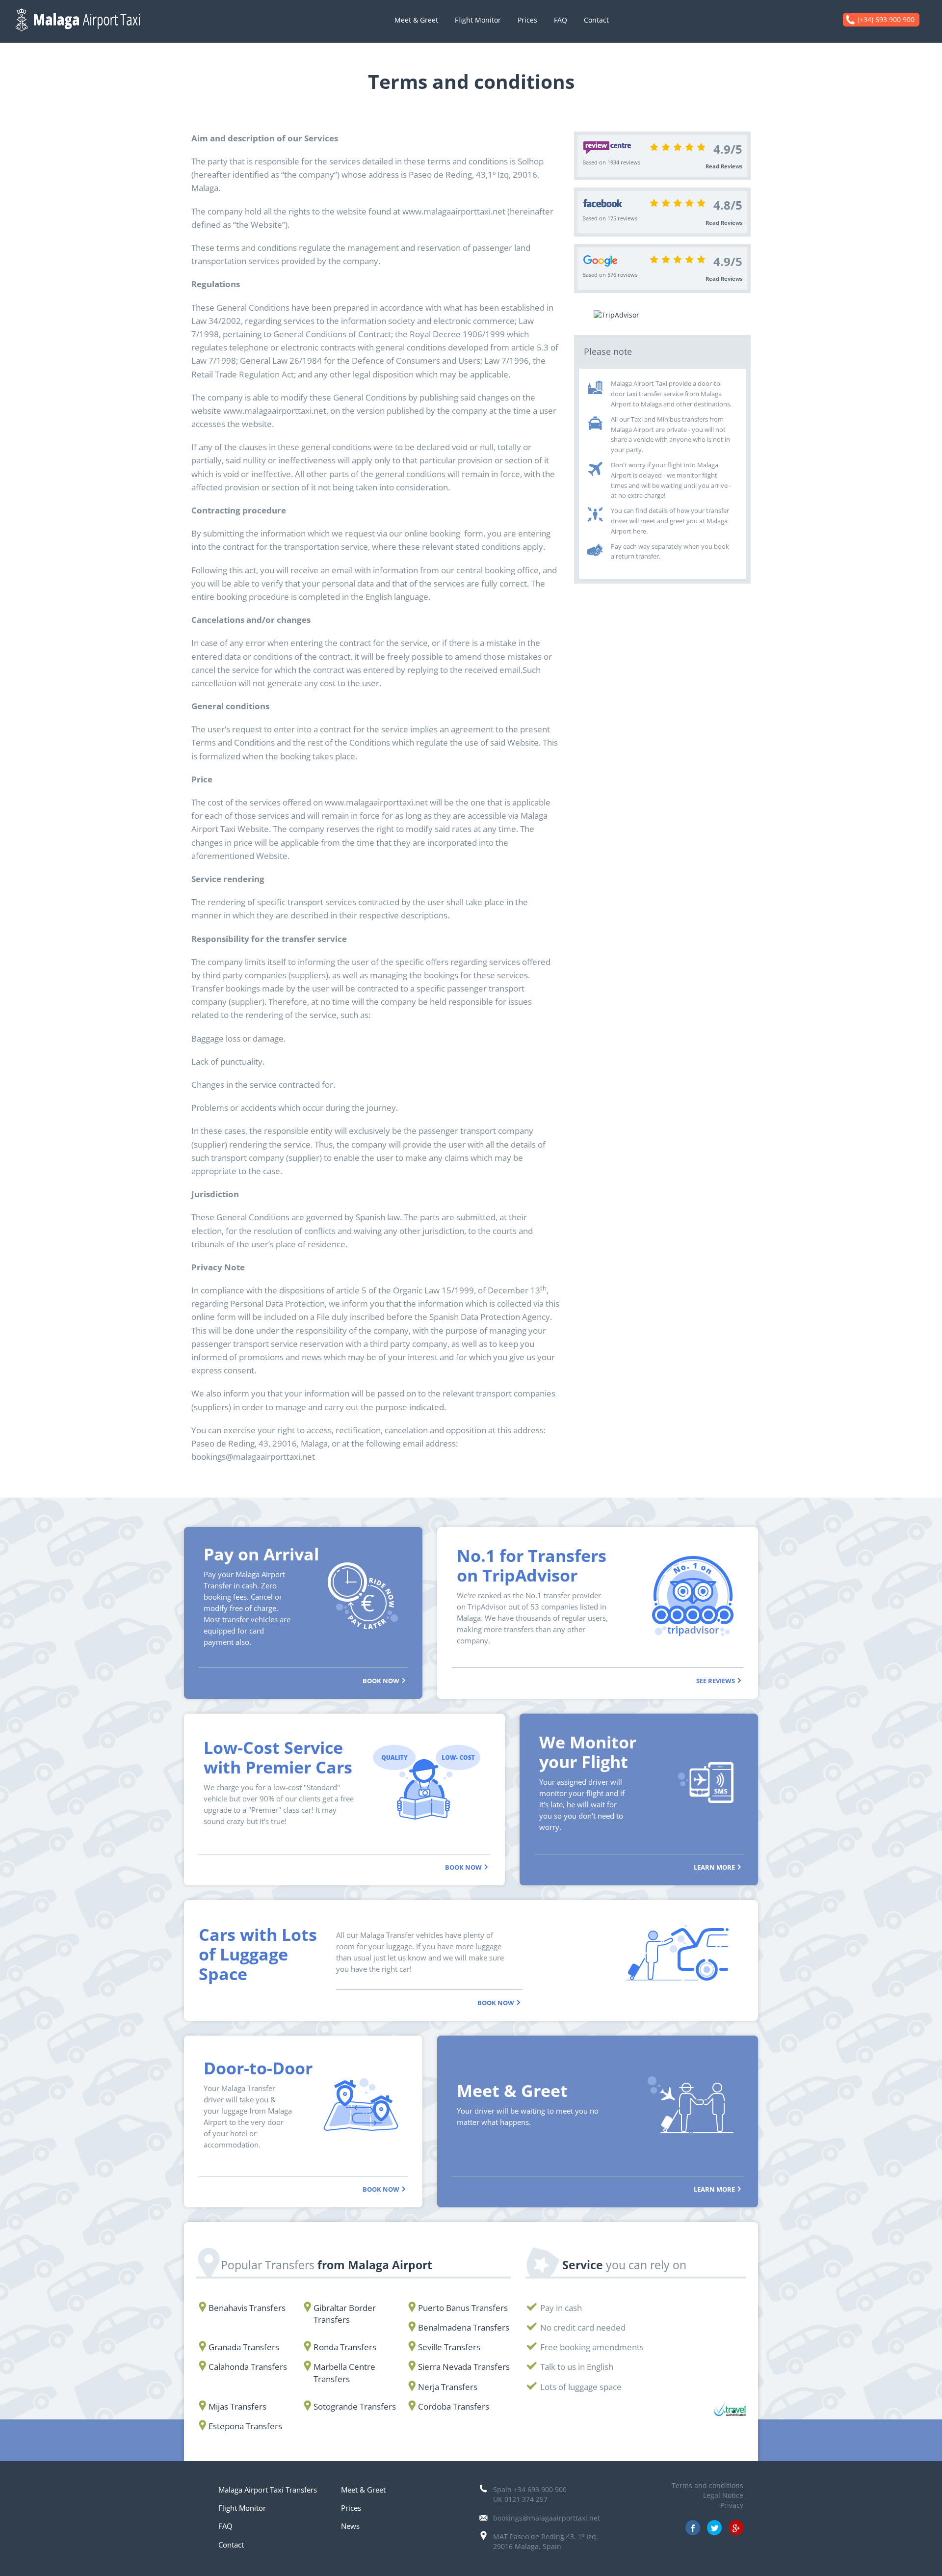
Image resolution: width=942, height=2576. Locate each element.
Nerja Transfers (448, 2387)
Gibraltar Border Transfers (345, 2314)
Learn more (715, 1867)
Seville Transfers (449, 2347)
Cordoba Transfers (454, 2406)
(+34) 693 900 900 (886, 19)
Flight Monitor (478, 20)
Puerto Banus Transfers (463, 2308)
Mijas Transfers (237, 2406)
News (350, 2526)
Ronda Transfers (345, 2347)
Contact (596, 20)
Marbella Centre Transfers (344, 2373)
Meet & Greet (416, 20)
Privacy (732, 2505)
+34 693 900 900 (540, 2489)
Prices (527, 20)
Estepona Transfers (245, 2426)
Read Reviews (724, 166)
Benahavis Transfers (247, 2308)
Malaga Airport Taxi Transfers (268, 2490)
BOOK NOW (382, 1680)
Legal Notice (723, 2495)
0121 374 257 (526, 2499)
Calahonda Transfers (248, 2367)
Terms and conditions (707, 2485)
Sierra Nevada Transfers (464, 2367)
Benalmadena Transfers (464, 2327)
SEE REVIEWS (716, 1680)
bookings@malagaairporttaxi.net (547, 2518)
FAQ (561, 20)
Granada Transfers (244, 2347)
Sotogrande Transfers (355, 2406)
